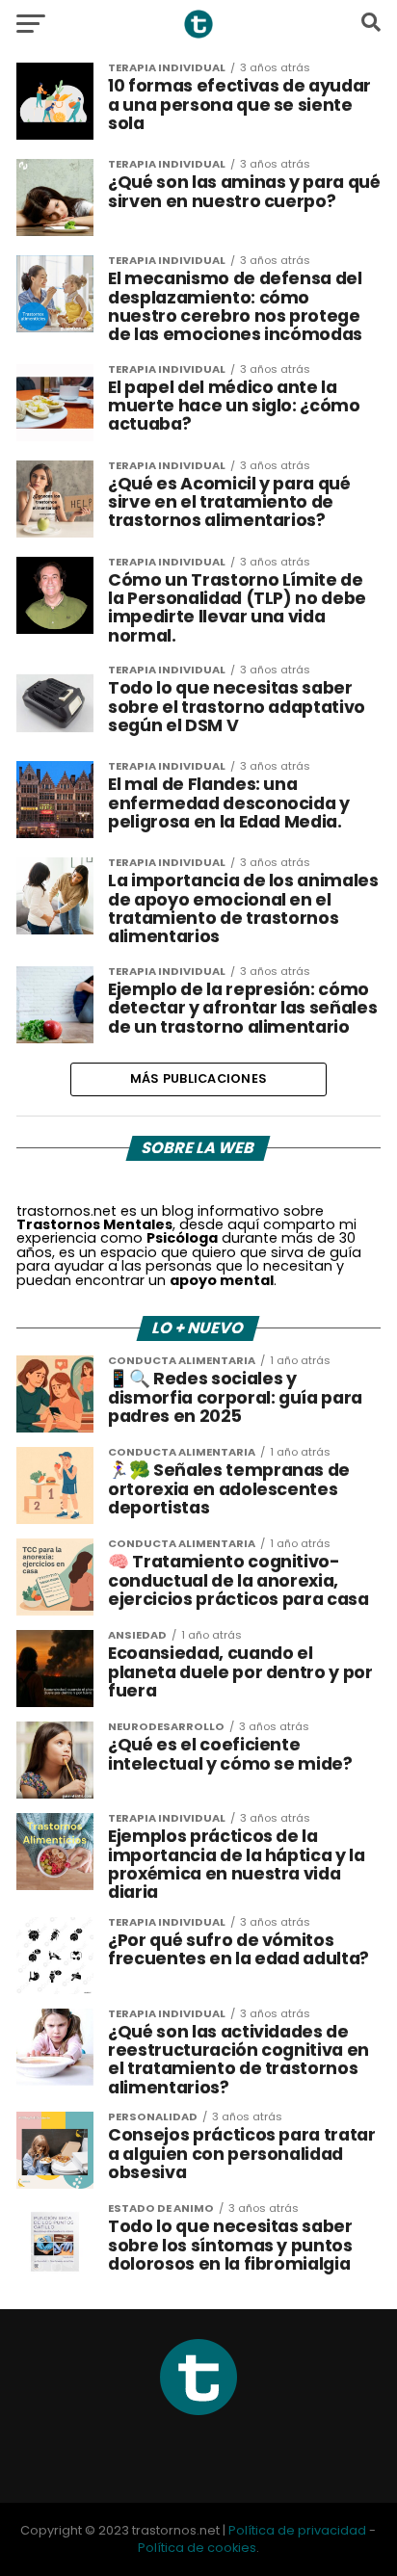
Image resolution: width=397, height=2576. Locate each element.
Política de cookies (197, 2548)
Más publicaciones (198, 1078)
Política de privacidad (297, 2530)
